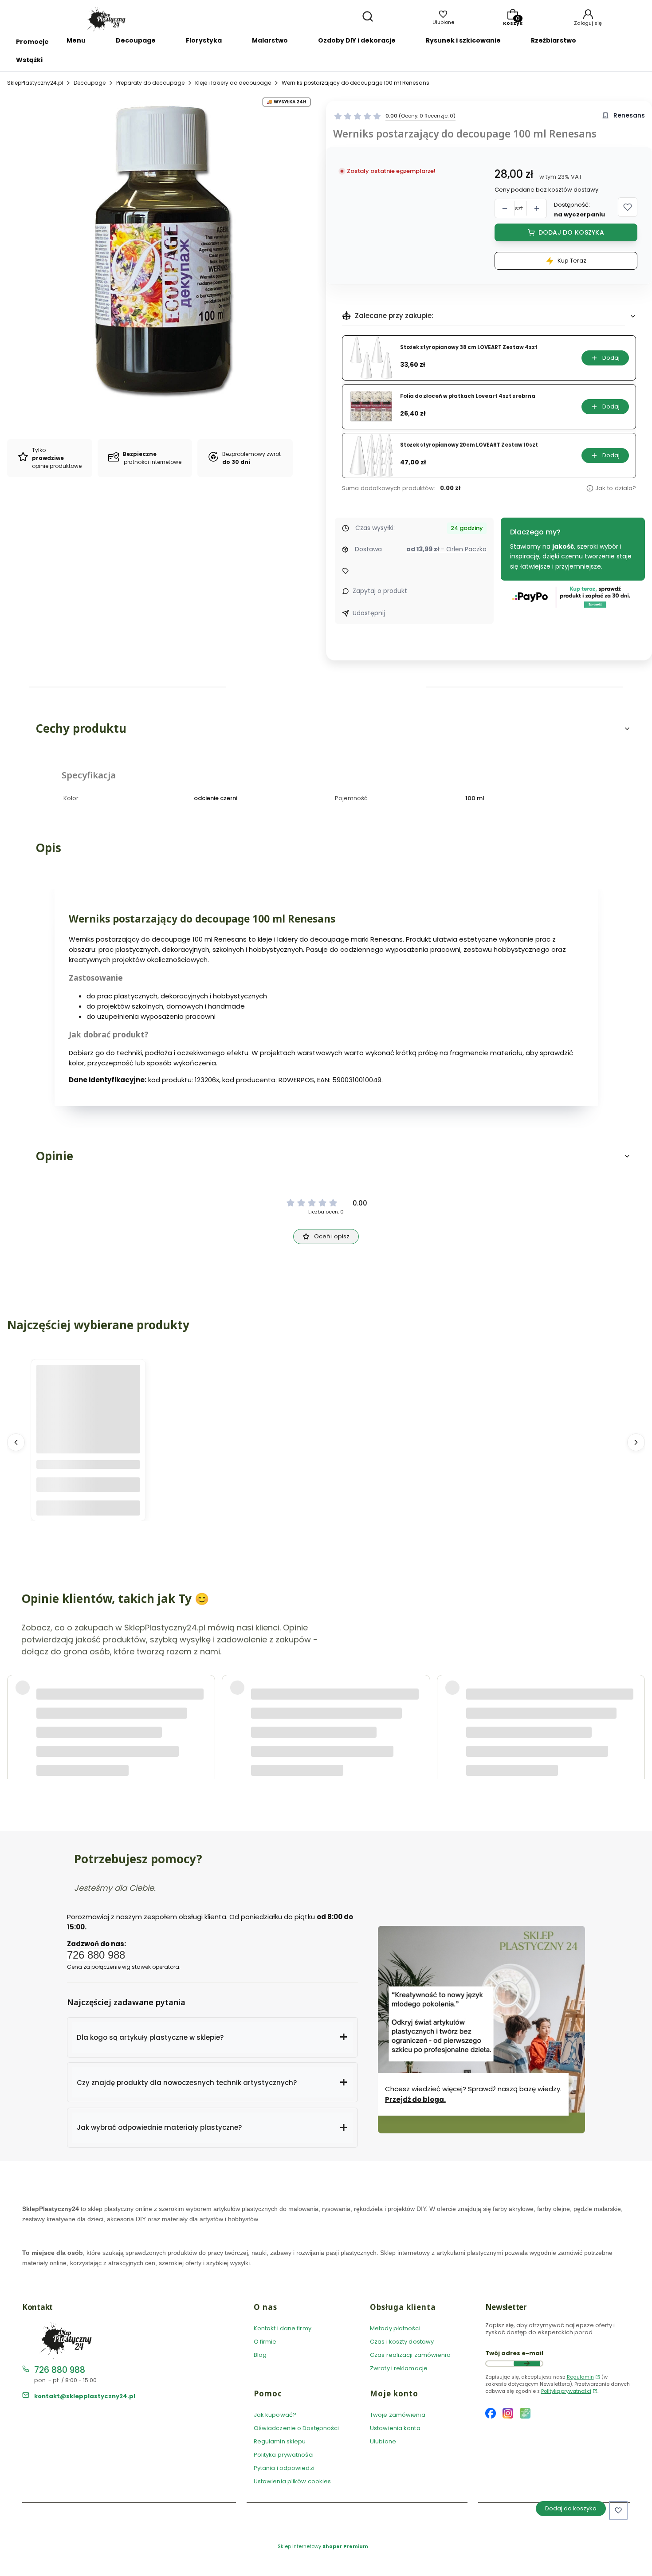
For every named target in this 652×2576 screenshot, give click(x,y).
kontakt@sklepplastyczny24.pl (85, 2396)
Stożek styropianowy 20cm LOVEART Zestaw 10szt (469, 445)
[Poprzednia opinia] (16, 1704)
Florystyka (204, 40)
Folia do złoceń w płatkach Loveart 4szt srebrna (468, 396)
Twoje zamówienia (398, 2415)
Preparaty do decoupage (150, 83)
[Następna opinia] (636, 1704)
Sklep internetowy (323, 2546)
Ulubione (383, 2441)
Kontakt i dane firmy (283, 2328)
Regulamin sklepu (280, 2441)
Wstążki (29, 60)
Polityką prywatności (566, 2391)
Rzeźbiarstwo (554, 40)
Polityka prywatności (284, 2455)
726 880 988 (60, 2370)
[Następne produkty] (636, 1442)
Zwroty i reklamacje (399, 2368)
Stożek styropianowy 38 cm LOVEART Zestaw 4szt (469, 348)
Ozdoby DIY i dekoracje (357, 40)
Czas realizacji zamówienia (410, 2355)
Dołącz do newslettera (527, 2364)
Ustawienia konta (395, 2428)
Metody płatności (395, 2328)
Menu (76, 40)
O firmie (265, 2342)
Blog (260, 2355)
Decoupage (136, 40)
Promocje (32, 42)
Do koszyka (88, 1508)
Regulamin (580, 2377)
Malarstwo (270, 40)
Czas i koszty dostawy (402, 2342)
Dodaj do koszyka (571, 232)
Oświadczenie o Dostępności (297, 2428)
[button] (628, 207)
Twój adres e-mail (514, 2353)
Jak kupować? (275, 2415)
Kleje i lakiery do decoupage (233, 83)
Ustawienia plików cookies (293, 2481)
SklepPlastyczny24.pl (35, 83)
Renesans (629, 116)
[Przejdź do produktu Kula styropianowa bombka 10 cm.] (88, 1417)
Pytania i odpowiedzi (284, 2468)
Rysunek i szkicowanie (463, 40)
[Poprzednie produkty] (16, 1442)
